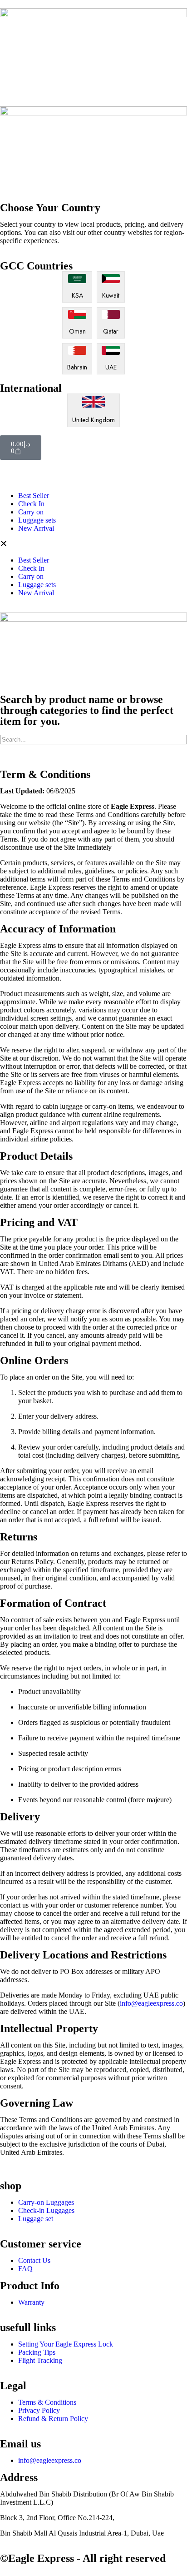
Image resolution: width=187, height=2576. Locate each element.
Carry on (31, 512)
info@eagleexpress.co (151, 2003)
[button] (93, 544)
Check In (31, 504)
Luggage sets (37, 520)
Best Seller (34, 496)
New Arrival (36, 528)
